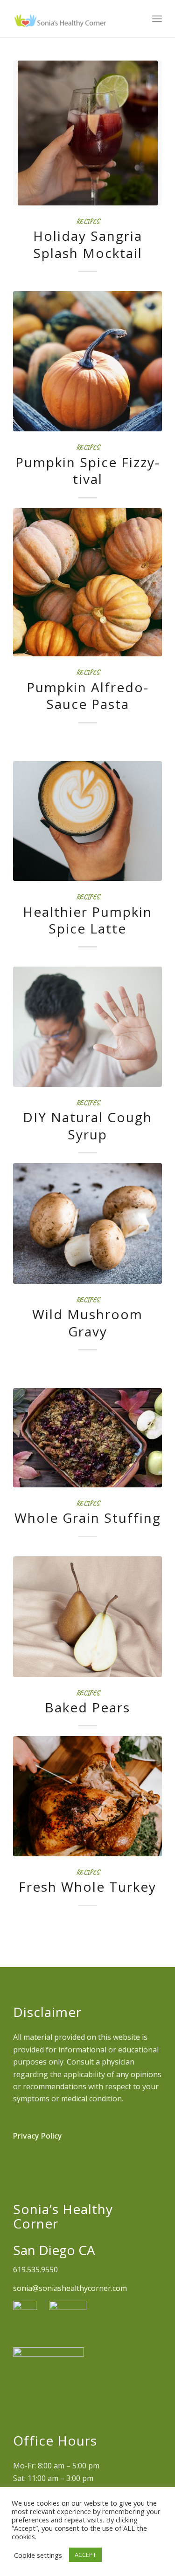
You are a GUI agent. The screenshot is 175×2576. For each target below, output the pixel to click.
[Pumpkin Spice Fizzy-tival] (87, 361)
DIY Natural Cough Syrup (87, 1125)
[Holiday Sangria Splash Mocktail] (87, 133)
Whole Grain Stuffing (88, 1518)
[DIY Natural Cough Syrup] (87, 1027)
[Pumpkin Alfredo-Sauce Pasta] (87, 583)
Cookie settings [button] (38, 2555)
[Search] (136, 19)
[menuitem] (136, 19)
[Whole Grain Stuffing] (87, 1438)
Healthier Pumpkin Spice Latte (87, 920)
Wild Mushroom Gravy (87, 1322)
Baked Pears (87, 1707)
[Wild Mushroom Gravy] (87, 1223)
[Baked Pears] (87, 1617)
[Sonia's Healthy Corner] (73, 19)
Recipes (88, 221)
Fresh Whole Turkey (87, 1887)
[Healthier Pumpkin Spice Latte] (87, 821)
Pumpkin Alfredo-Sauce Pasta (88, 695)
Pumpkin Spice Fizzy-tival (88, 470)
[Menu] (157, 19)
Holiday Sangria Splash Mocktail (88, 244)
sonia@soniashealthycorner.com (70, 2288)
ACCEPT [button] (85, 2555)
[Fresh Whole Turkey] (87, 1796)
